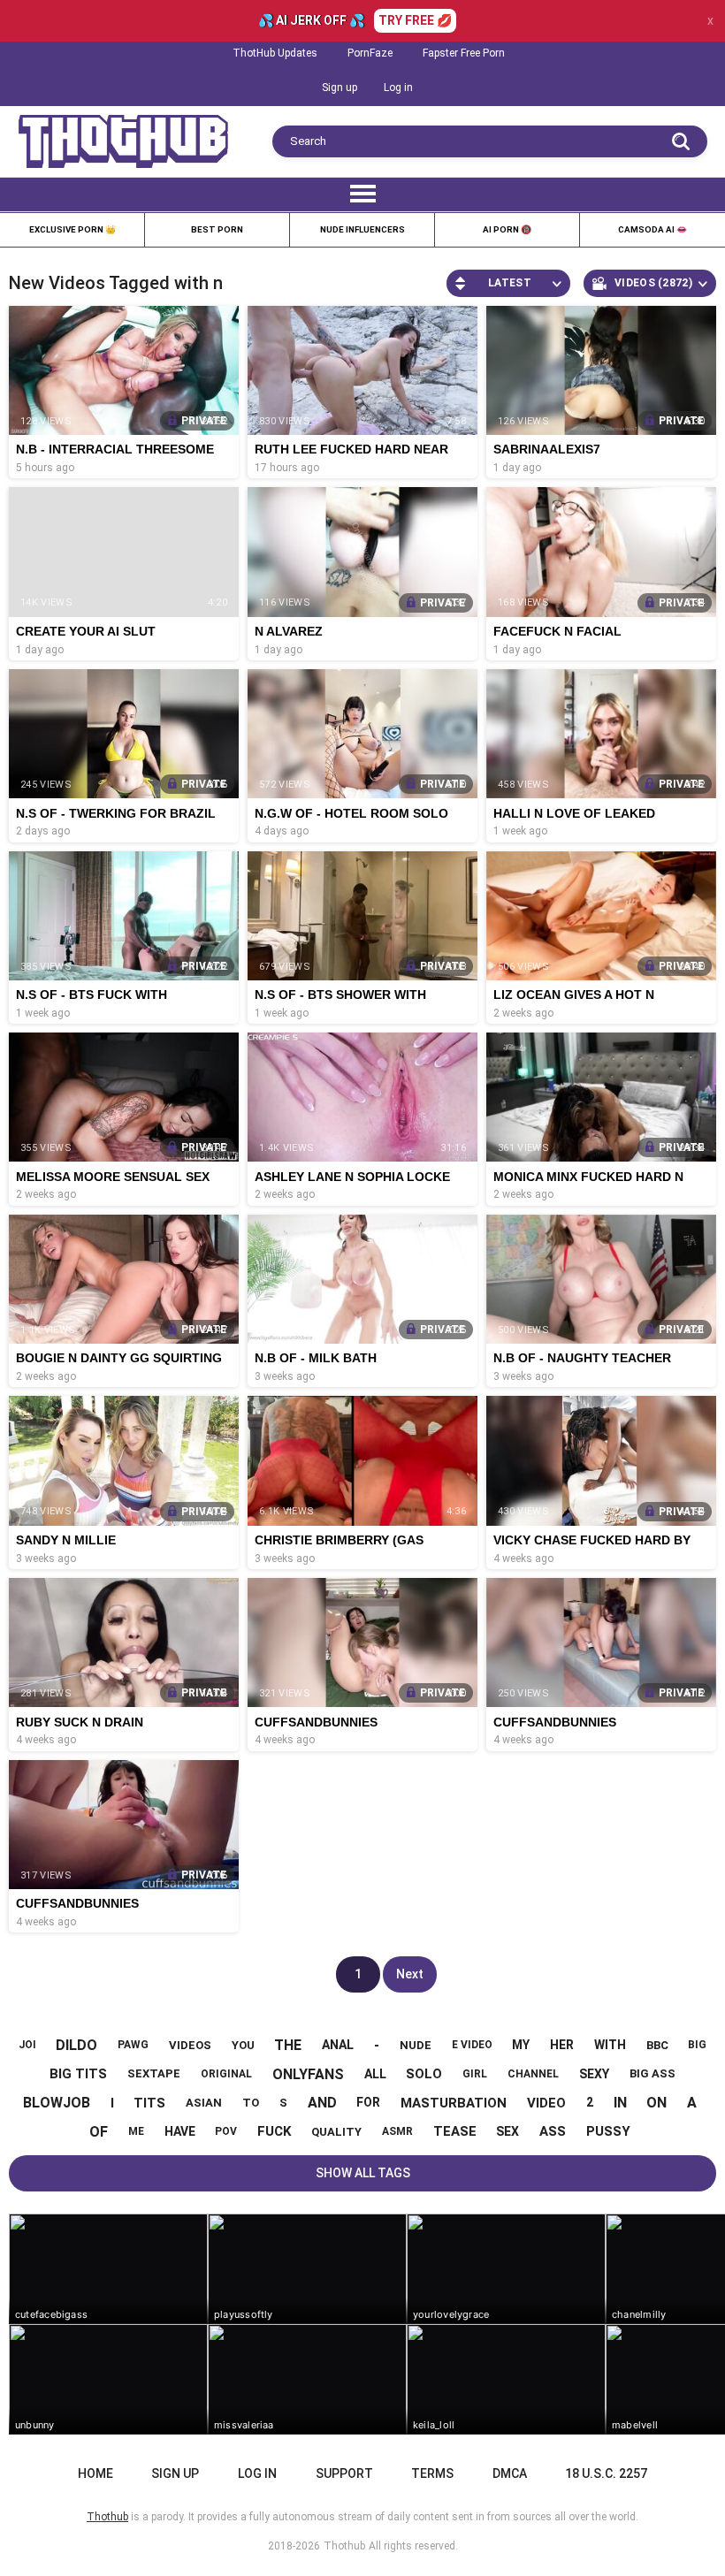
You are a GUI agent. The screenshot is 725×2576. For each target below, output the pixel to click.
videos (190, 2045)
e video (472, 2045)
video (546, 2103)
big (697, 2045)
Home (95, 2473)
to (251, 2103)
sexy (594, 2074)
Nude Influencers (362, 229)
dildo (76, 2045)
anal (338, 2045)
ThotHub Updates (275, 53)
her (562, 2045)
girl (475, 2074)
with (610, 2045)
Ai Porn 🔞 (507, 229)
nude (416, 2045)
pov (226, 2131)
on (656, 2103)
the (288, 2045)
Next (410, 1974)
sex (507, 2131)
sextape (154, 2073)
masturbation (454, 2103)
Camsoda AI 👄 (652, 229)
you (243, 2045)
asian (204, 2103)
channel (533, 2074)
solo (424, 2074)
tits (149, 2103)
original (226, 2074)
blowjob (57, 2103)
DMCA (510, 2473)
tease (455, 2131)
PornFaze (370, 53)
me (136, 2131)
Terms (432, 2473)
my (521, 2045)
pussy (608, 2131)
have (180, 2131)
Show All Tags (363, 2173)
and (322, 2103)
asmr (397, 2131)
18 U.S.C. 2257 (606, 2473)
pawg (133, 2045)
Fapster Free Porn (464, 53)
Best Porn (217, 229)
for (368, 2102)
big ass (652, 2073)
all (375, 2074)
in (620, 2103)
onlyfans (308, 2074)
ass (553, 2131)
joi (27, 2045)
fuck (274, 2131)
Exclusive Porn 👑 (72, 229)
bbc (657, 2045)
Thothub (344, 2546)
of (99, 2132)
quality (336, 2132)
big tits (78, 2074)
